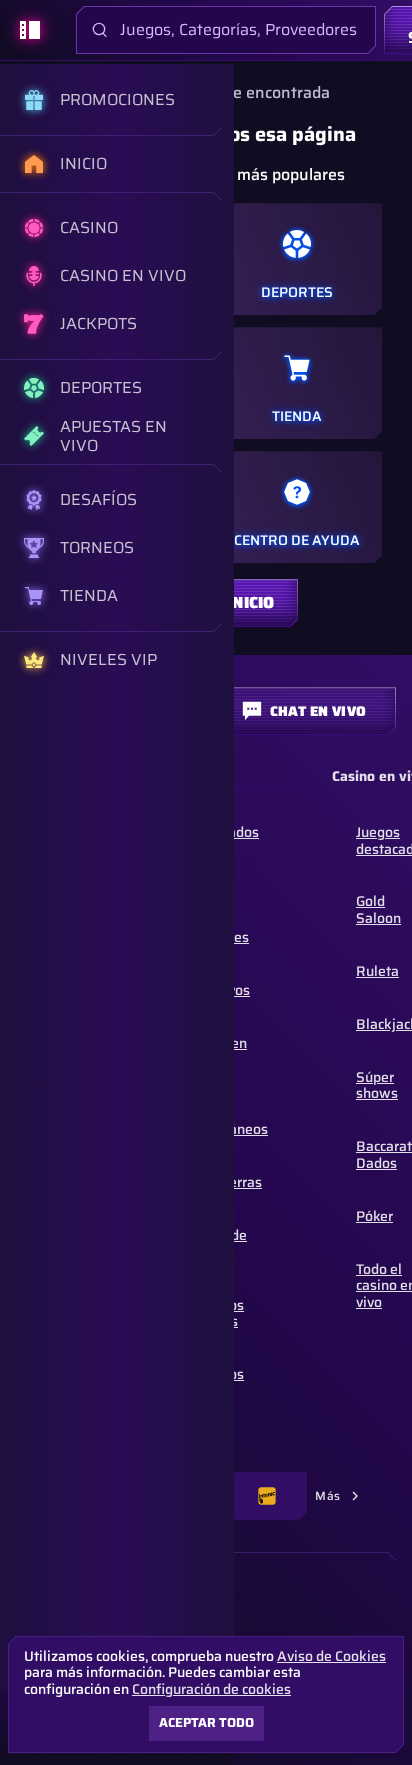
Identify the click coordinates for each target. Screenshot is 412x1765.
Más (328, 1495)
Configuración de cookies (211, 1689)
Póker (374, 1216)
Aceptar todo (206, 1722)
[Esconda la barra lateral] (30, 30)
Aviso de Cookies (331, 1656)
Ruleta (377, 971)
